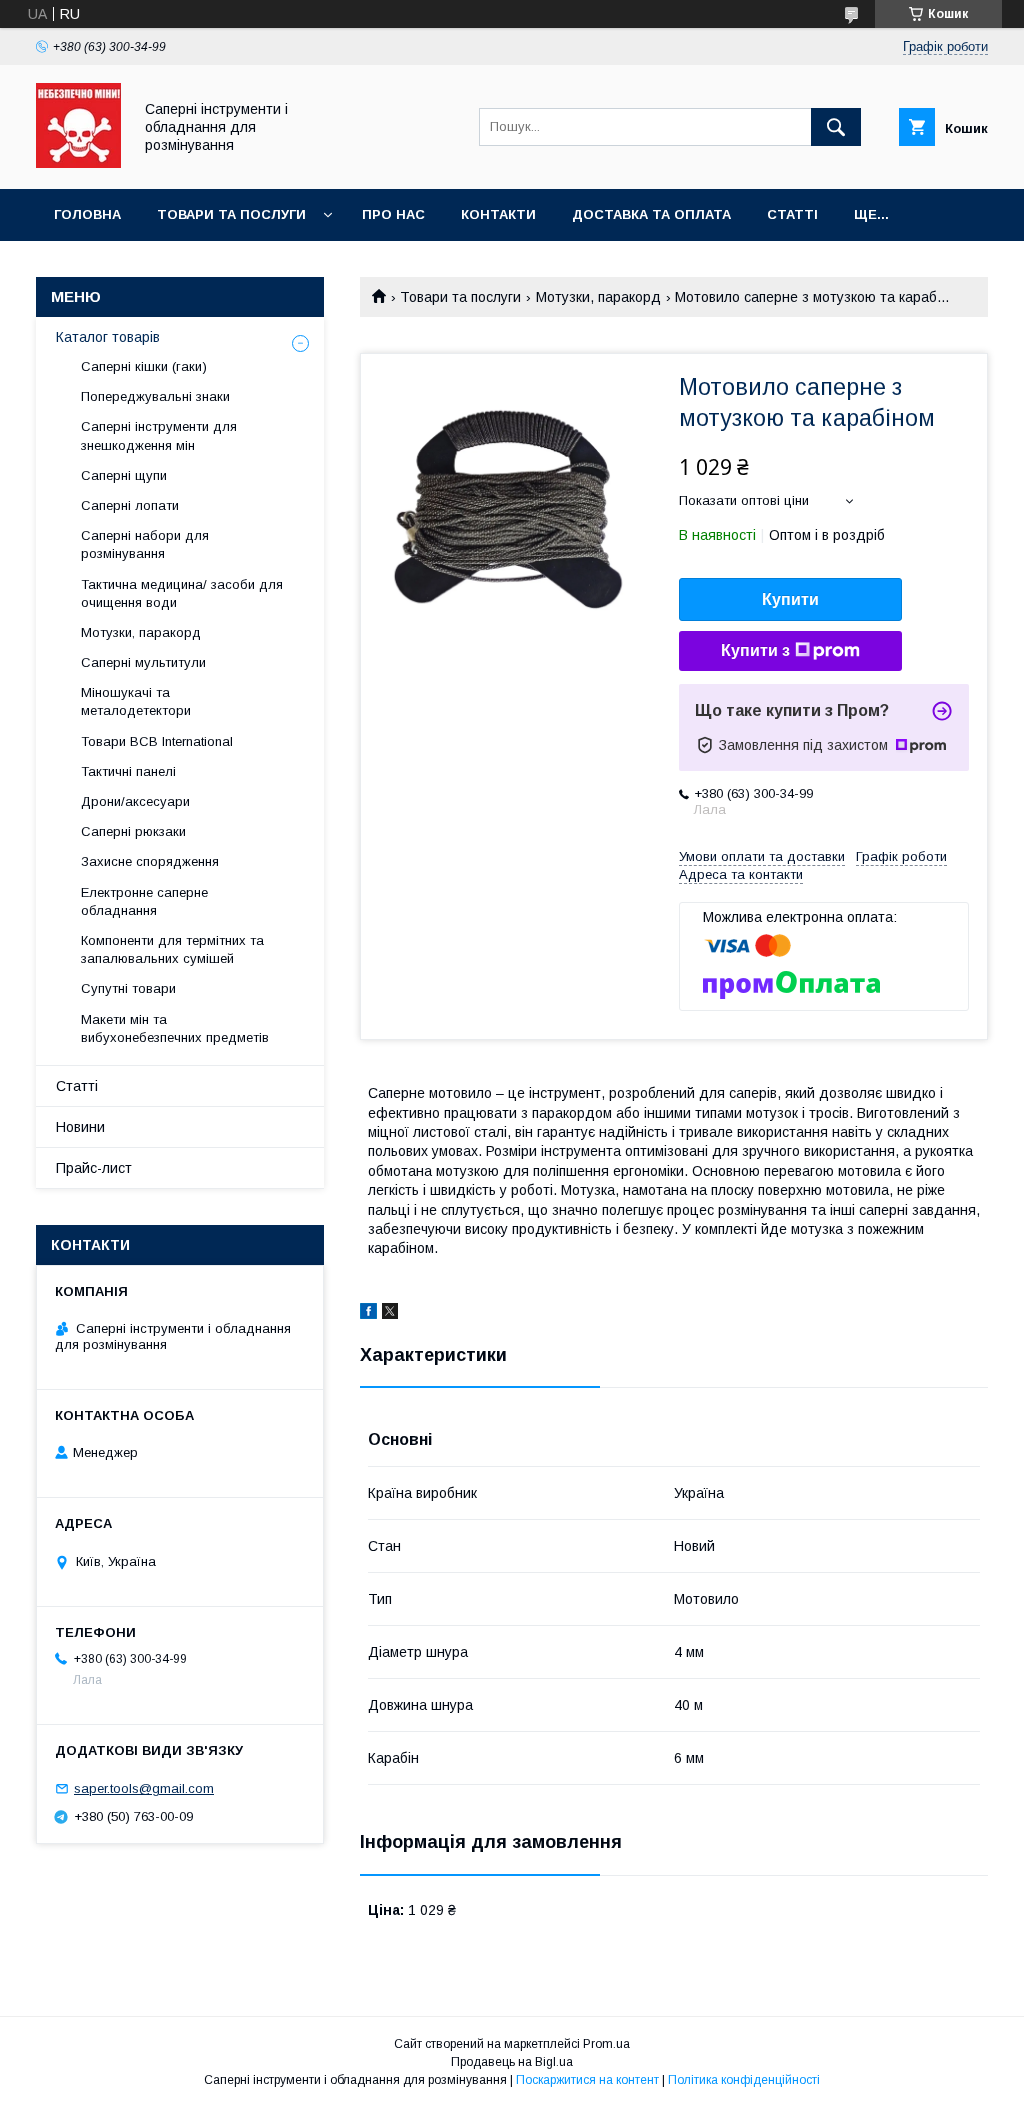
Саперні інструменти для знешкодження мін (159, 435)
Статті (792, 214)
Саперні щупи (124, 475)
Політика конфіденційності (744, 2080)
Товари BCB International (157, 741)
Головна (87, 214)
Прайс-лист (94, 1168)
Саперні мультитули (143, 662)
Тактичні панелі (128, 771)
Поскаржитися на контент (587, 2080)
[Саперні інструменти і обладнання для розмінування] (78, 163)
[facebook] (368, 1314)
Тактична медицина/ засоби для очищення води (182, 593)
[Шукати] (836, 127)
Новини (80, 1127)
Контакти (498, 214)
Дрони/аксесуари (135, 801)
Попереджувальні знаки (155, 396)
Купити (790, 599)
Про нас (393, 214)
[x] (390, 1314)
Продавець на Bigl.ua (512, 2062)
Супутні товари (128, 988)
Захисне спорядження (150, 861)
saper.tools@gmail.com (144, 1788)
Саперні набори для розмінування (145, 544)
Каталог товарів (108, 337)
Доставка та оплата (651, 214)
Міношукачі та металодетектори (138, 701)
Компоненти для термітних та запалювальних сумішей (172, 949)
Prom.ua (606, 2044)
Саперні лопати (130, 505)
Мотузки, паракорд (598, 297)
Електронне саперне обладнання (144, 901)
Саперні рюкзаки (133, 831)
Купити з (755, 650)
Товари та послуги (231, 214)
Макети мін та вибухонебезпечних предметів (175, 1028)
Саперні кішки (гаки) (144, 366)
